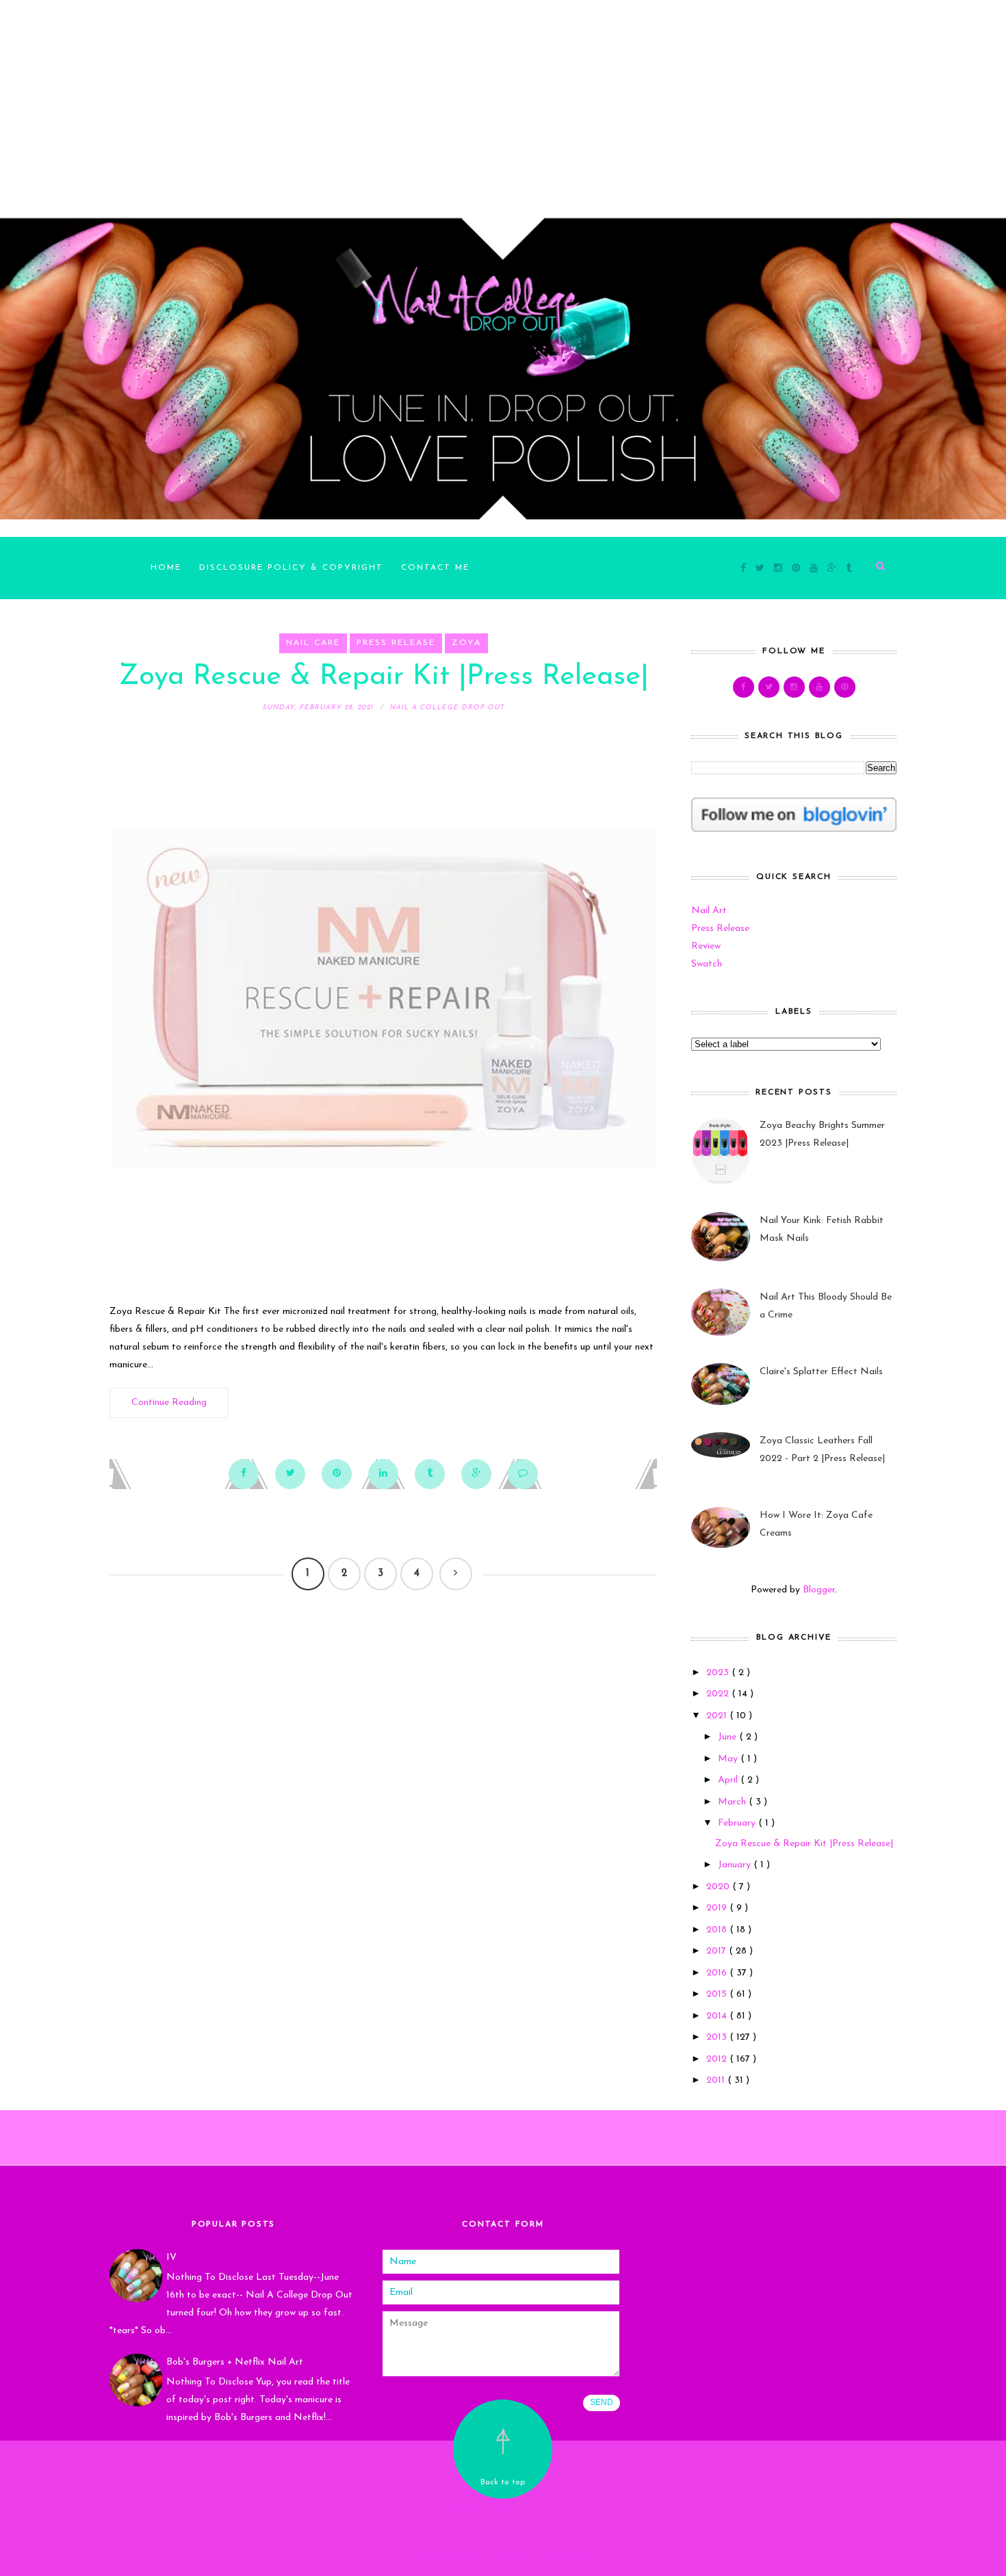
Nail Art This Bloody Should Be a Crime (826, 1306)
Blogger (819, 1590)
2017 (718, 1951)
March (733, 1802)
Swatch (707, 964)
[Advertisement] (411, 96)
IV (171, 2258)
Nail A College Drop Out (503, 2509)
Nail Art (709, 911)
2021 (718, 1716)
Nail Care (313, 643)
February (738, 1823)
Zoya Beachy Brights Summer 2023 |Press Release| (822, 1134)
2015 (718, 1994)
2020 (719, 1887)
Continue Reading (169, 1403)
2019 (718, 1908)
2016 (718, 1973)
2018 (718, 1930)
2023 (719, 1673)
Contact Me (435, 568)
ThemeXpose (506, 2556)
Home (166, 568)
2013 (718, 2037)
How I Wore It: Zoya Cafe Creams (816, 1524)
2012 (718, 2059)
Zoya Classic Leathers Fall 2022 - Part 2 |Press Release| (822, 1450)
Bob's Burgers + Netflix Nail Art (235, 2362)
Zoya (466, 643)
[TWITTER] (769, 687)
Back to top (503, 2482)
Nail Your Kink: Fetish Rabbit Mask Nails (822, 1230)
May (729, 1759)
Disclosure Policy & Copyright (291, 568)
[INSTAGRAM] (794, 687)
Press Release (396, 643)
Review (706, 946)
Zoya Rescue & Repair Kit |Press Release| (384, 677)
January (736, 1865)
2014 (718, 2016)
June (728, 1737)
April (729, 1780)
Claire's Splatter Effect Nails (821, 1372)
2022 (719, 1694)
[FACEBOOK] (744, 687)
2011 (717, 2080)
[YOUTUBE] (820, 687)
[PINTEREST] (845, 687)
